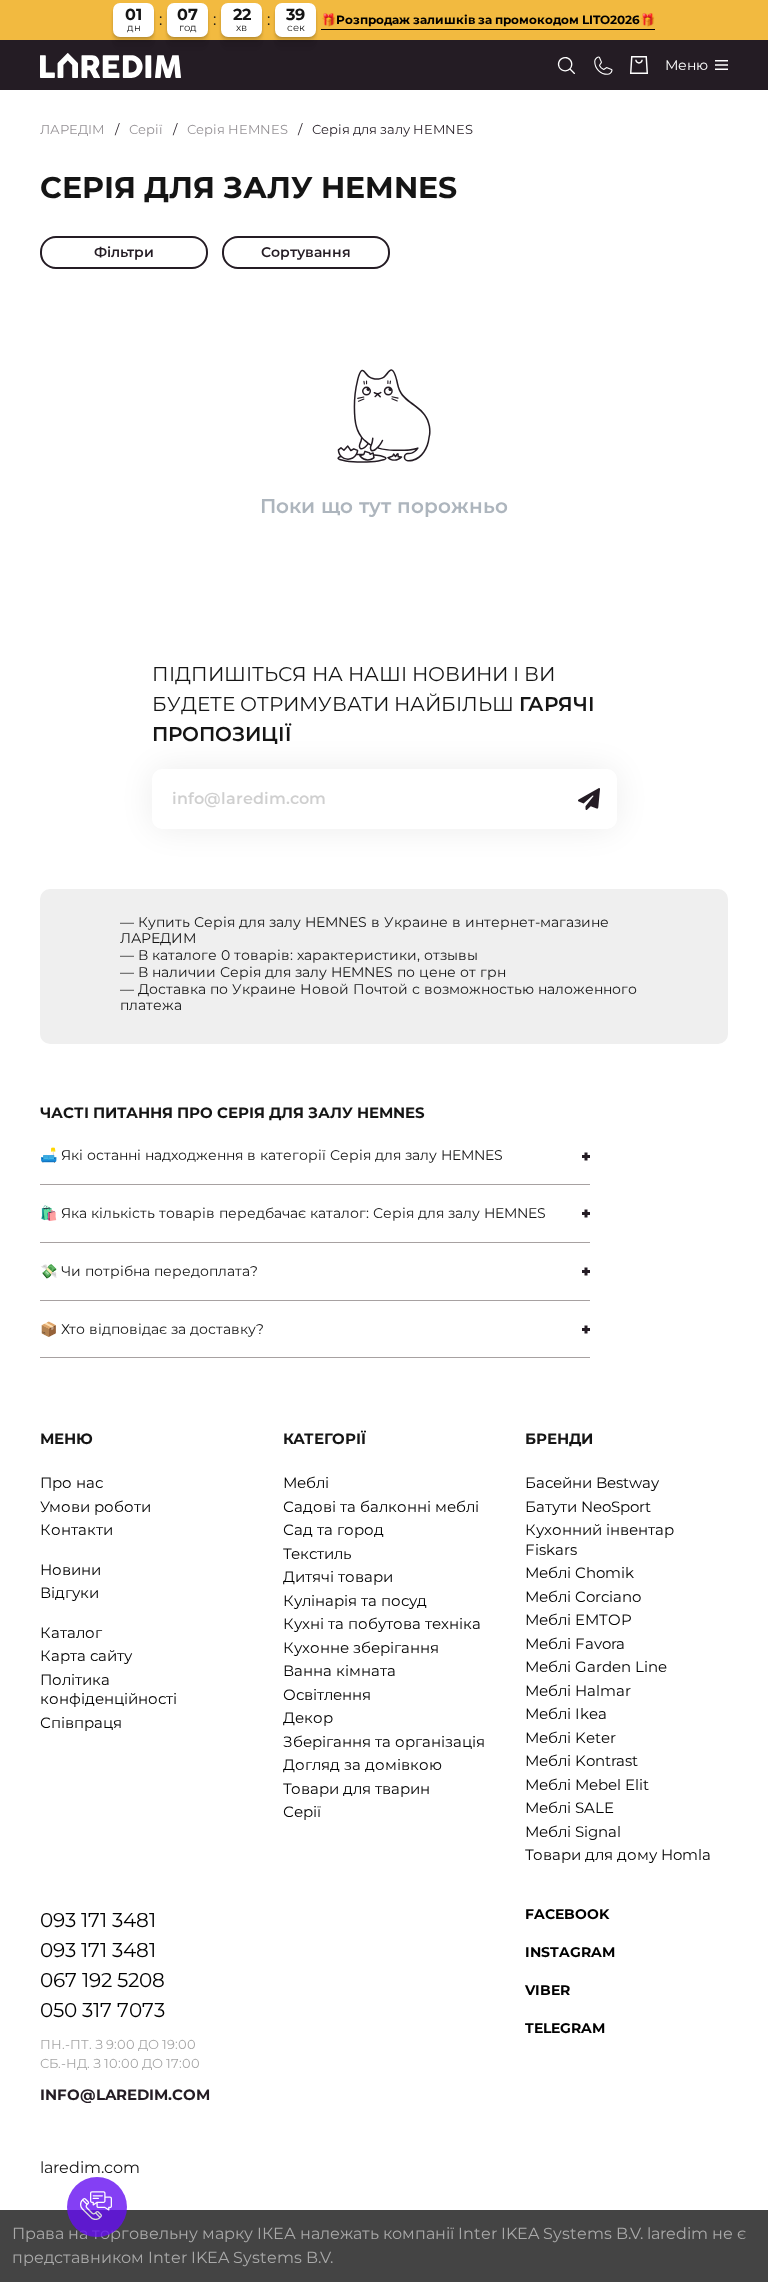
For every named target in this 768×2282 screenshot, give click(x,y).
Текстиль (317, 1553)
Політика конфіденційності (108, 1689)
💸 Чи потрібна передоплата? (149, 1271)
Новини (70, 1569)
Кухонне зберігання (361, 1647)
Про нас (71, 1482)
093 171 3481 (98, 1920)
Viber (547, 1990)
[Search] (566, 65)
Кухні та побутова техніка (382, 1623)
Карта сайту (86, 1655)
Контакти (76, 1529)
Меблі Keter (570, 1737)
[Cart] (639, 65)
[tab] (315, 1155)
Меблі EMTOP (578, 1619)
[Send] (589, 799)
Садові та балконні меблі (381, 1506)
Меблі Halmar (578, 1690)
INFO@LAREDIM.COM (125, 2094)
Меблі (306, 1482)
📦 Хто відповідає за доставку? (152, 1329)
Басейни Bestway (592, 1482)
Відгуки (69, 1592)
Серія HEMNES (237, 129)
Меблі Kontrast (581, 1760)
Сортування (306, 252)
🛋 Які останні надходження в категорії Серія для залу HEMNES (271, 1155)
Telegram (565, 2028)
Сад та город (333, 1529)
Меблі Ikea (566, 1713)
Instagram (570, 1952)
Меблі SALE (569, 1807)
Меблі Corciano (583, 1596)
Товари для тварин (356, 1788)
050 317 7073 (102, 2010)
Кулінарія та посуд (355, 1600)
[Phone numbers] (603, 65)
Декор (308, 1717)
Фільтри (124, 252)
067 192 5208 (102, 1980)
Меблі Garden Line (596, 1666)
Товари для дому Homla (618, 1854)
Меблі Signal (573, 1831)
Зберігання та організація (384, 1741)
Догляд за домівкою (362, 1764)
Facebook (567, 1914)
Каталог (71, 1632)
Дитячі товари (338, 1576)
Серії (146, 129)
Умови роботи (95, 1506)
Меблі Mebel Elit (587, 1784)
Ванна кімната (339, 1670)
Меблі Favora (575, 1643)
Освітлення (327, 1694)
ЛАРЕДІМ (72, 129)
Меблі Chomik (579, 1572)
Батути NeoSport (588, 1506)
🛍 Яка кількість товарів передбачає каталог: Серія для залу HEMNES (293, 1213)
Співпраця (81, 1722)
